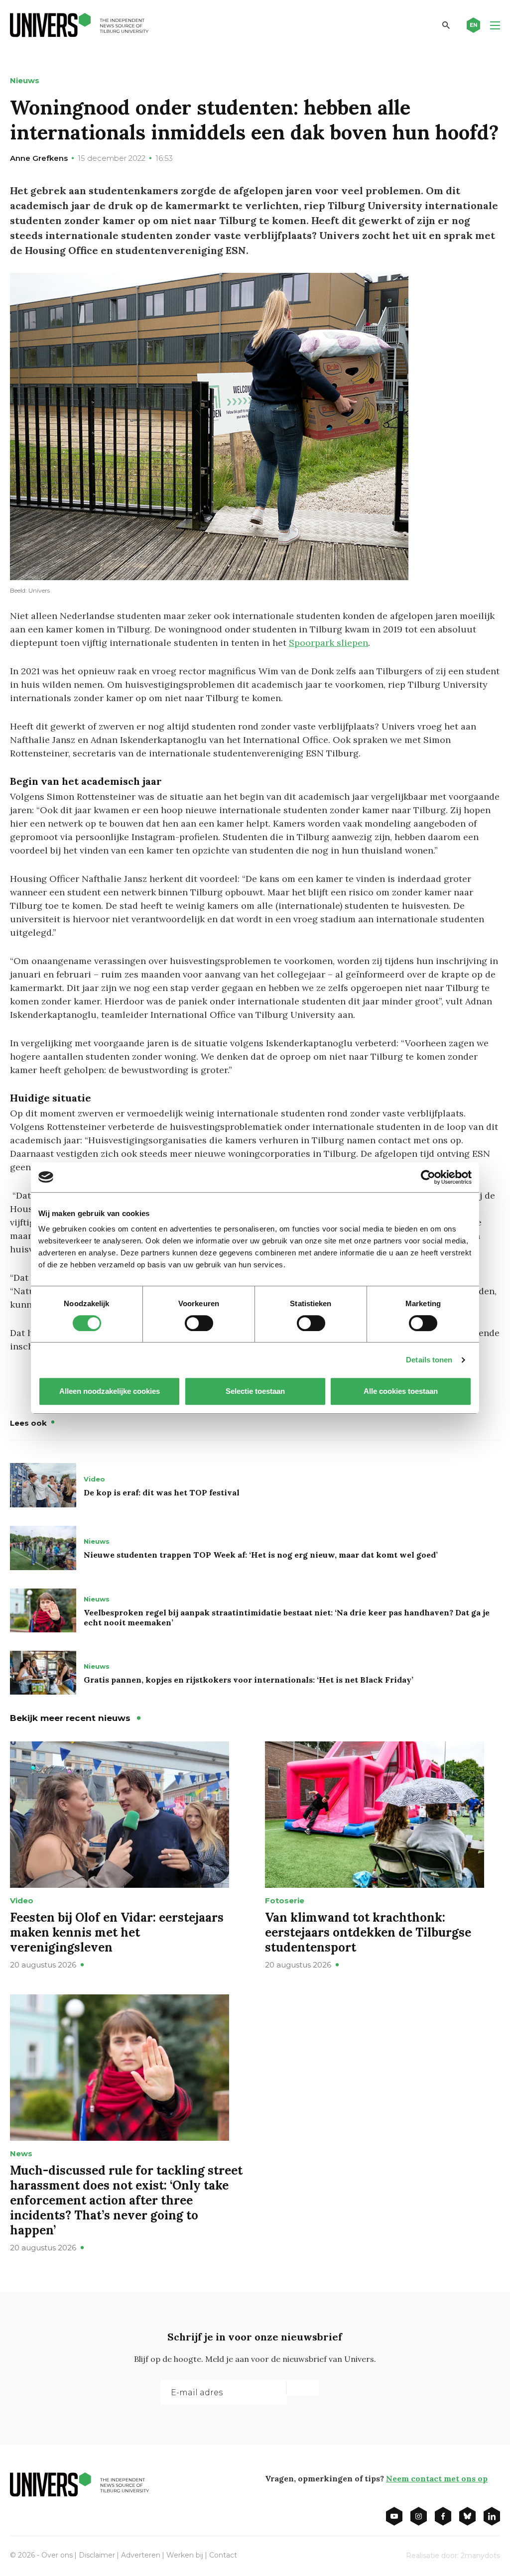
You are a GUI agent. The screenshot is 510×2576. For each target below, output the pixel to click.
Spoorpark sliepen (328, 643)
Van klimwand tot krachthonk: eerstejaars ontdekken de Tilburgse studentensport (368, 1932)
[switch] (199, 1323)
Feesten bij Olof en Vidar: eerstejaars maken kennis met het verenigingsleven (117, 1932)
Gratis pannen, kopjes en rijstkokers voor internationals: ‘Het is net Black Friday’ (249, 1680)
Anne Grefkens (39, 158)
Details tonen (429, 1360)
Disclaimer (97, 2555)
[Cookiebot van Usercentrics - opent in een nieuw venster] (428, 1177)
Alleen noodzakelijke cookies (110, 1391)
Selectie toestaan (255, 1391)
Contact (223, 2555)
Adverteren (141, 2555)
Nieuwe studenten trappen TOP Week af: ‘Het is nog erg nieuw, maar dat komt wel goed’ (261, 1555)
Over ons (57, 2555)
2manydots (480, 2556)
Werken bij (185, 2555)
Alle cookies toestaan (401, 1391)
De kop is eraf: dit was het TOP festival (162, 1492)
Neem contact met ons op (437, 2478)
